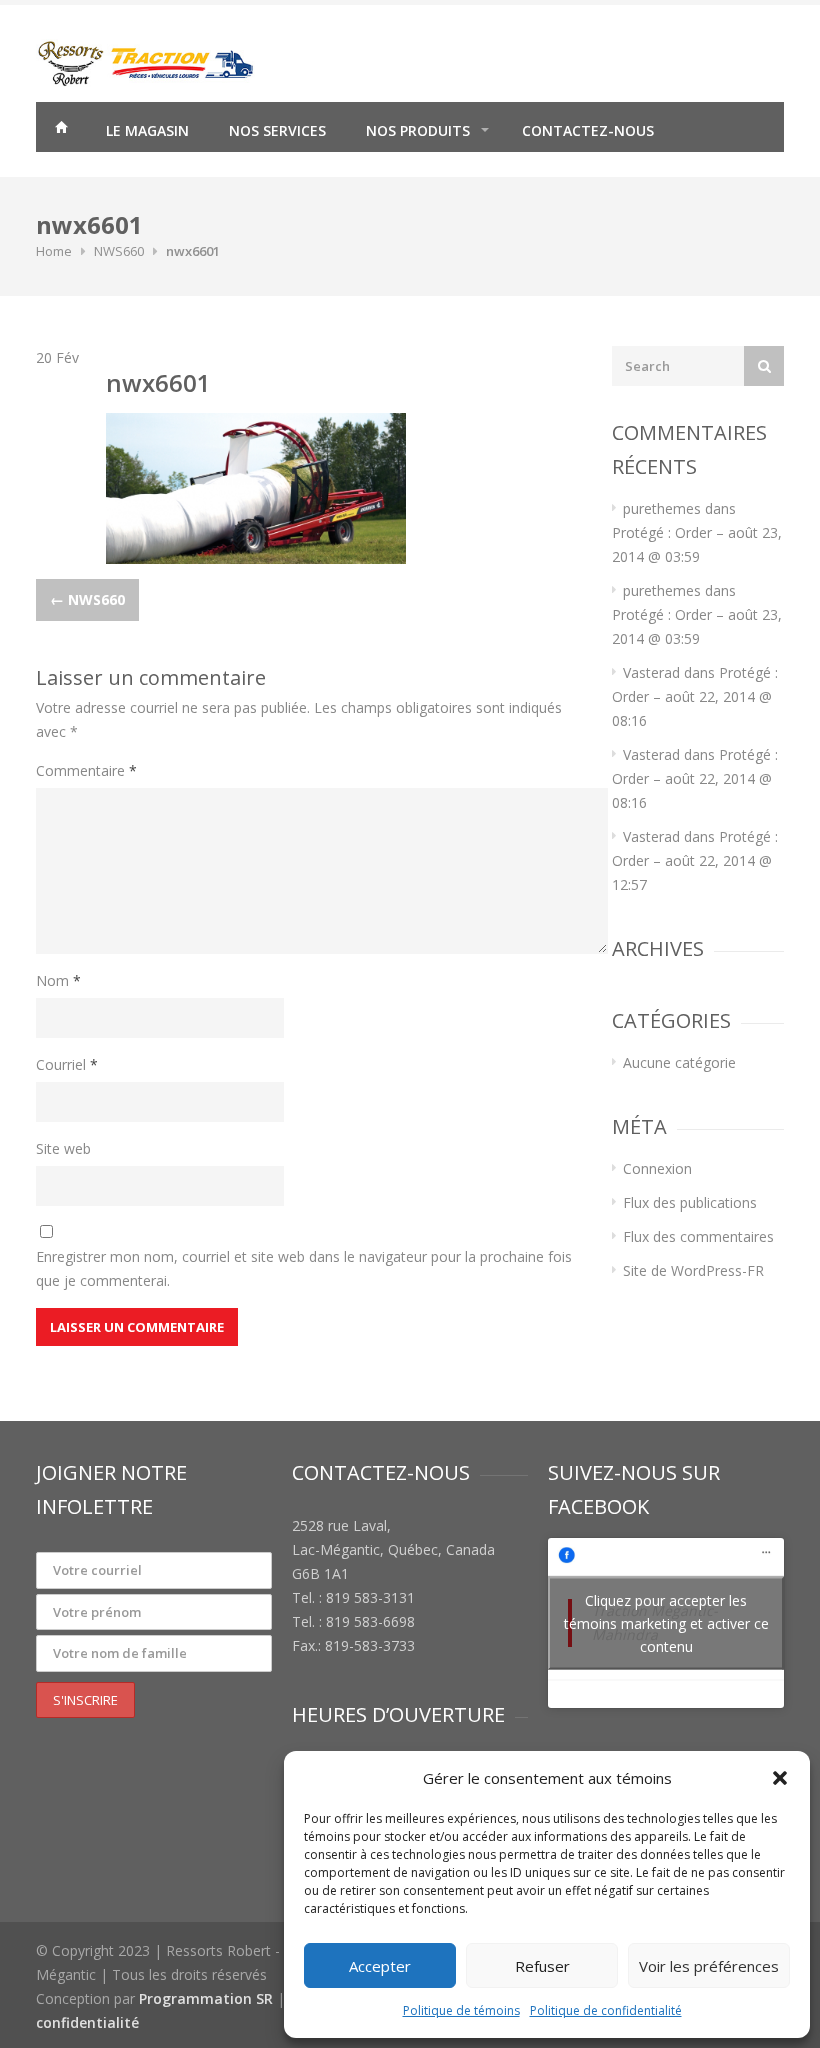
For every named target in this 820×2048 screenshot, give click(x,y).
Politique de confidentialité (606, 2010)
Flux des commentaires (698, 1236)
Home (54, 251)
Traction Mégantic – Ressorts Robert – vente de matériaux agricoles (61, 130)
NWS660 (119, 251)
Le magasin (147, 130)
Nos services (277, 130)
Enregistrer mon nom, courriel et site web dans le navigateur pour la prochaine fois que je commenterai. (304, 1268)
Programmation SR (206, 1998)
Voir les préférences (709, 1966)
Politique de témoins (461, 2010)
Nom (58, 980)
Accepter (380, 1966)
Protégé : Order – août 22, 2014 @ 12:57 (695, 860)
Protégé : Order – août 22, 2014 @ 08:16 (695, 696)
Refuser (542, 1966)
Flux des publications (690, 1202)
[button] (780, 1778)
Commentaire (86, 770)
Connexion (657, 1168)
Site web (63, 1148)
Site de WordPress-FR (693, 1270)
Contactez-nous (588, 130)
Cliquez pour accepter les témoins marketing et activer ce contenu (666, 1622)
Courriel (67, 1064)
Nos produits (418, 130)
